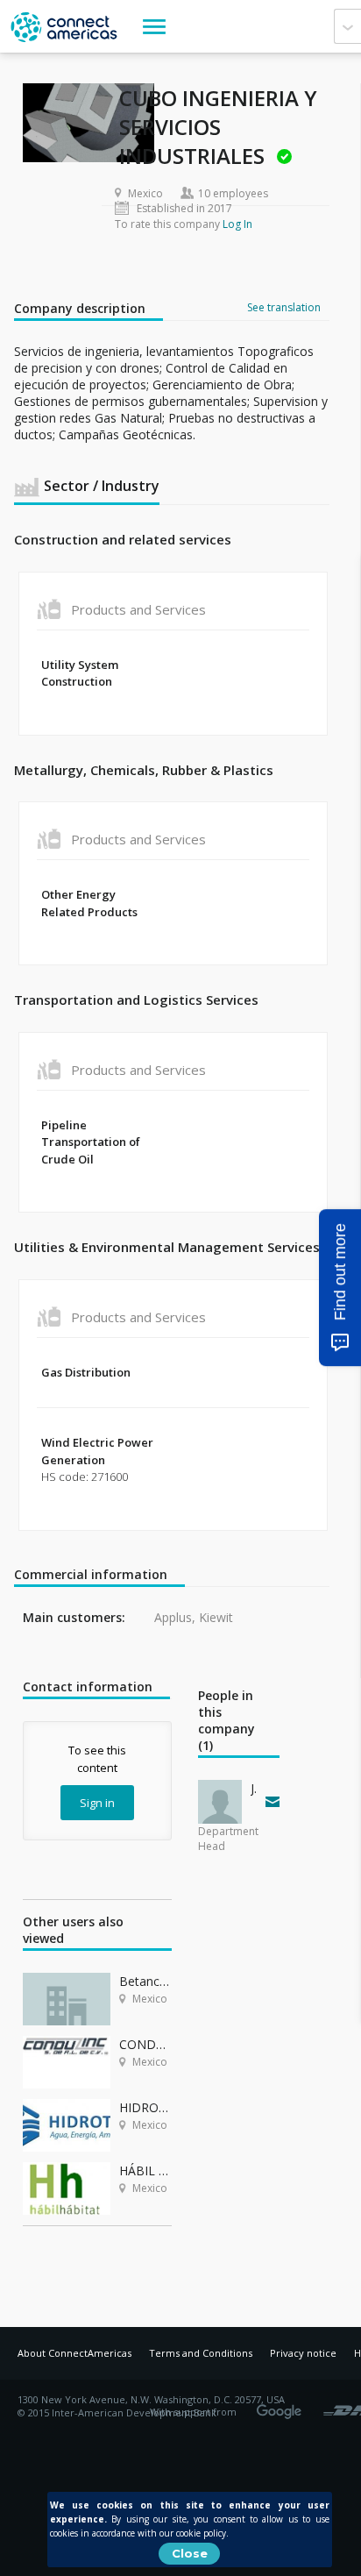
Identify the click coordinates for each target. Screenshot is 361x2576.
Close (190, 2553)
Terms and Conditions (201, 2353)
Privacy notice (303, 2353)
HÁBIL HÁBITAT (145, 2170)
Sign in (97, 1803)
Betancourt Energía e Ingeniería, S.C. (145, 1981)
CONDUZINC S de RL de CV (145, 2044)
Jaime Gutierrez (254, 1788)
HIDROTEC (145, 2107)
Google (282, 2406)
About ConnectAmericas (74, 2353)
